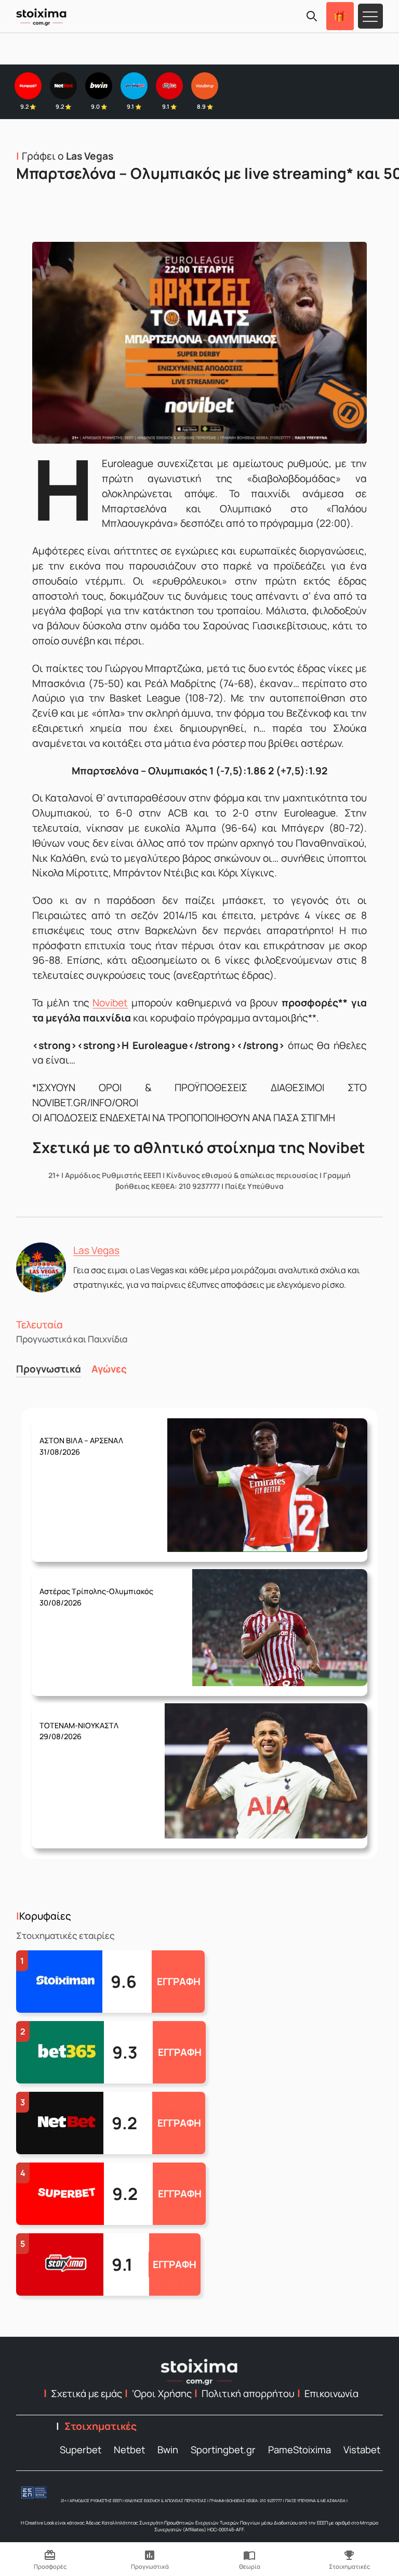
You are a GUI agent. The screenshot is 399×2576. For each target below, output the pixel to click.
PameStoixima (300, 2450)
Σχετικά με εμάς (87, 2393)
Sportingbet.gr (223, 2450)
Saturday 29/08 (81, 1439)
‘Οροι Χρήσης (162, 2393)
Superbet (81, 2450)
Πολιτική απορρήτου (248, 2393)
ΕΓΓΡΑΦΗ (179, 1982)
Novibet (110, 1003)
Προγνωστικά (49, 1369)
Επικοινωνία (331, 2393)
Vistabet (362, 2450)
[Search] (312, 16)
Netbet (129, 2450)
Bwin (168, 2450)
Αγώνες (109, 1369)
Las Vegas (96, 1250)
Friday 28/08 (96, 1589)
